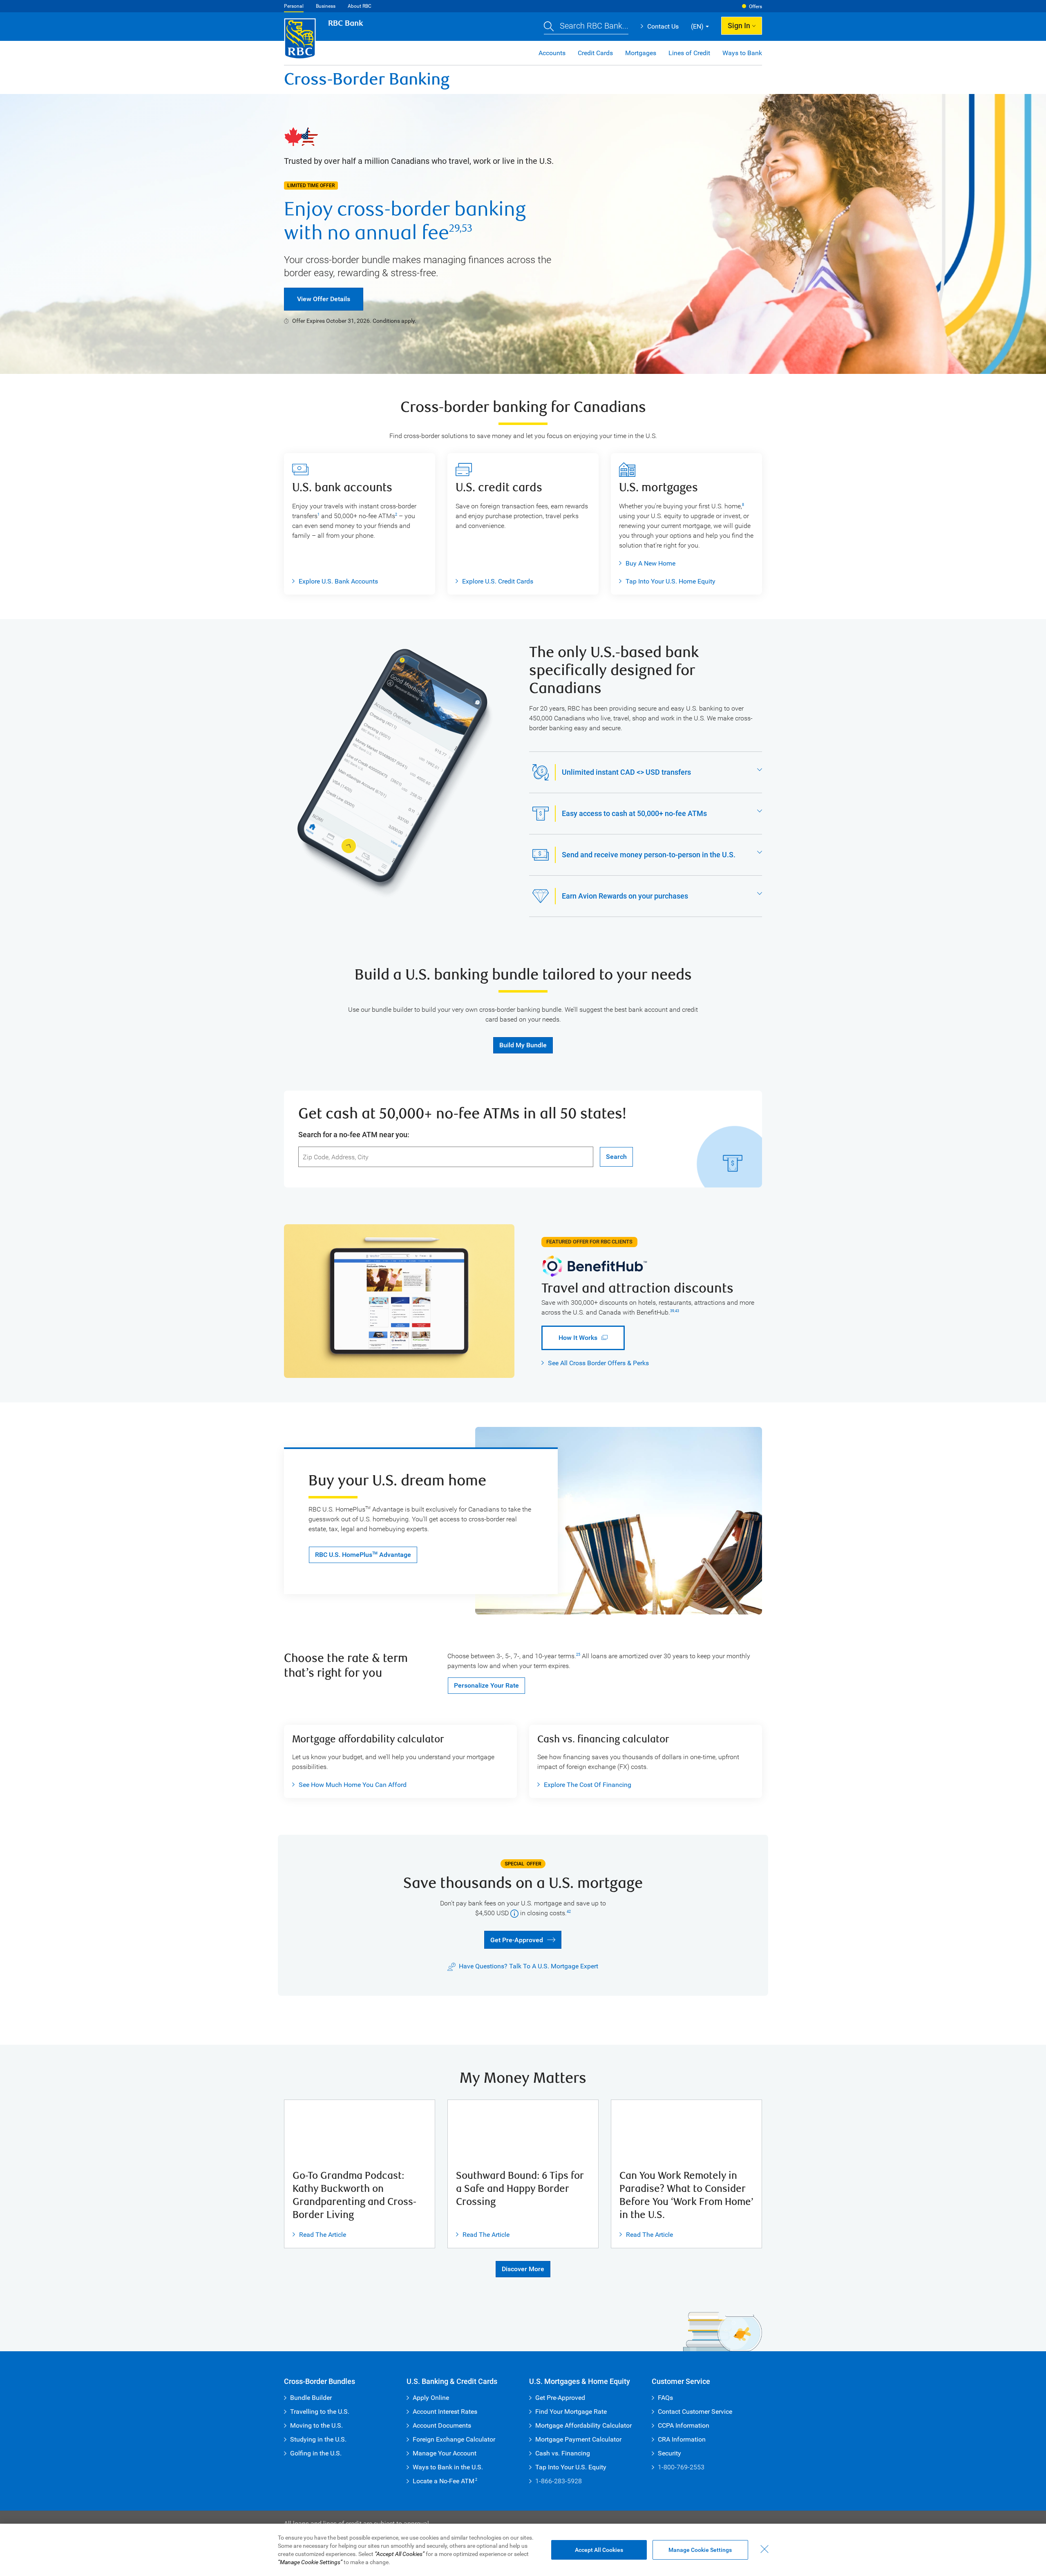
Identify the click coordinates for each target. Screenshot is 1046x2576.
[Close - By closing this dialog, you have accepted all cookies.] (764, 2549)
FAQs (665, 2398)
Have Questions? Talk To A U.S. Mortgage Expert (529, 1966)
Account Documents (442, 2425)
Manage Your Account (445, 2453)
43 (677, 1311)
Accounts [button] (552, 53)
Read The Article (319, 2235)
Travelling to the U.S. (320, 2412)
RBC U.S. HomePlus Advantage (363, 1555)
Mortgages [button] (641, 53)
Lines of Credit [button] (689, 53)
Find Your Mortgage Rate (571, 2412)
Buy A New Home (650, 563)
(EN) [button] (697, 26)
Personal (294, 6)
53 (467, 228)
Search (616, 1157)
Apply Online (431, 2398)
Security (669, 2453)
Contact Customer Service (695, 2412)
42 (569, 1912)
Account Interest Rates (445, 2412)
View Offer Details (324, 299)
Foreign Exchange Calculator (454, 2439)
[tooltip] (514, 1913)
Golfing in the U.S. (316, 2453)
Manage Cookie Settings (700, 2550)
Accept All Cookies (599, 2550)
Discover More (523, 2269)
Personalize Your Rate (486, 1685)
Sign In (739, 26)
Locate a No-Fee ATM (445, 2481)
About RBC (360, 6)
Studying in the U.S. (318, 2439)
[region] (523, 2550)
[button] (586, 27)
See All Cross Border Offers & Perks (598, 1363)
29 (454, 228)
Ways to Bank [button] (742, 53)
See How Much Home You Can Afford (349, 1785)
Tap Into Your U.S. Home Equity (671, 581)
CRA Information (682, 2439)
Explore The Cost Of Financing (588, 1785)
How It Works (569, 1338)
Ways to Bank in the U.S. (448, 2467)
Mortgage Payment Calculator (578, 2439)
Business (326, 6)
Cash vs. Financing (563, 2453)
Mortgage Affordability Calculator (583, 2425)
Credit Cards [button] (595, 53)
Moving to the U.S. (316, 2425)
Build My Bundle (523, 1045)
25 (578, 1655)
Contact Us (660, 26)
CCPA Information (684, 2425)
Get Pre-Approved (513, 1939)
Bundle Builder (311, 2398)
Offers (755, 7)
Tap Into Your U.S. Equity (571, 2467)
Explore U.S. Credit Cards (498, 581)
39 (672, 1311)
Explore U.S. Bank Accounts (338, 581)
